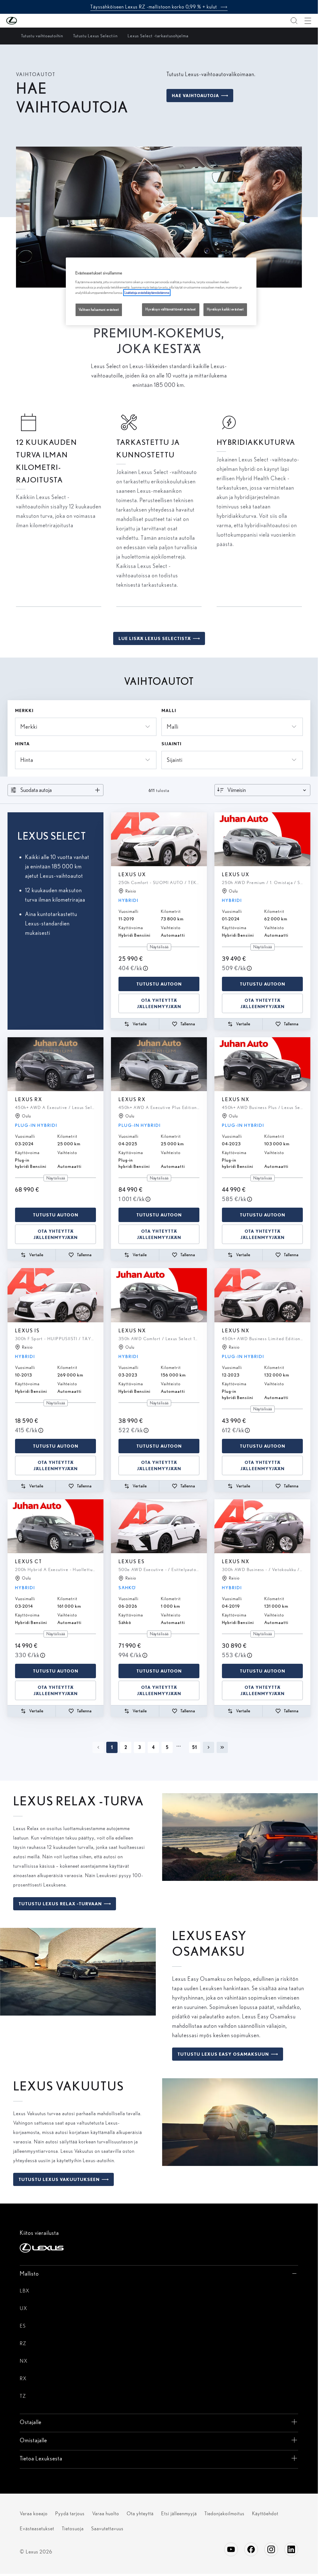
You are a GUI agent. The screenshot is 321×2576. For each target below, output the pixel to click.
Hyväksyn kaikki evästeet (225, 309)
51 (195, 1747)
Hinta (22, 744)
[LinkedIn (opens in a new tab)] (291, 2549)
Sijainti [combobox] (175, 760)
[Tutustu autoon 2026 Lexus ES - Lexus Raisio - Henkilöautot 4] (159, 1526)
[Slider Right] (202, 839)
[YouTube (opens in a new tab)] (231, 2549)
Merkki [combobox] (29, 727)
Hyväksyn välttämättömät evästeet (171, 309)
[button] (24, 21)
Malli (169, 710)
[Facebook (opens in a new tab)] (251, 2549)
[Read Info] (145, 968)
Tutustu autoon (159, 984)
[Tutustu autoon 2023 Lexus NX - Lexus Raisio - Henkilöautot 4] (262, 1295)
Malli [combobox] (173, 727)
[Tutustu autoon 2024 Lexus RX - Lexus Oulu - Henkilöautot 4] (55, 1064)
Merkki (24, 710)
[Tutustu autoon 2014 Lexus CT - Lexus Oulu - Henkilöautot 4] (55, 1526)
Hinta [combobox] (27, 760)
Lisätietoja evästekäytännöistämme (147, 293)
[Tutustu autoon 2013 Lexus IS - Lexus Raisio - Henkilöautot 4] (55, 1295)
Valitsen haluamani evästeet (99, 310)
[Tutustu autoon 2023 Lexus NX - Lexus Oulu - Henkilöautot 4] (262, 1064)
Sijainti (171, 744)
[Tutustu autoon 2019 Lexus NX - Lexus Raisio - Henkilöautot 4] (262, 1526)
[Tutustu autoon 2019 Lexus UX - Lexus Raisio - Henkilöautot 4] (159, 839)
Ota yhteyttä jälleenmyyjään (159, 1003)
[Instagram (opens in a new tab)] (271, 2549)
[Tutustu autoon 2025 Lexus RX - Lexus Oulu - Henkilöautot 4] (159, 1064)
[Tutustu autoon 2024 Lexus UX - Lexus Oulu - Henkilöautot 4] (262, 839)
